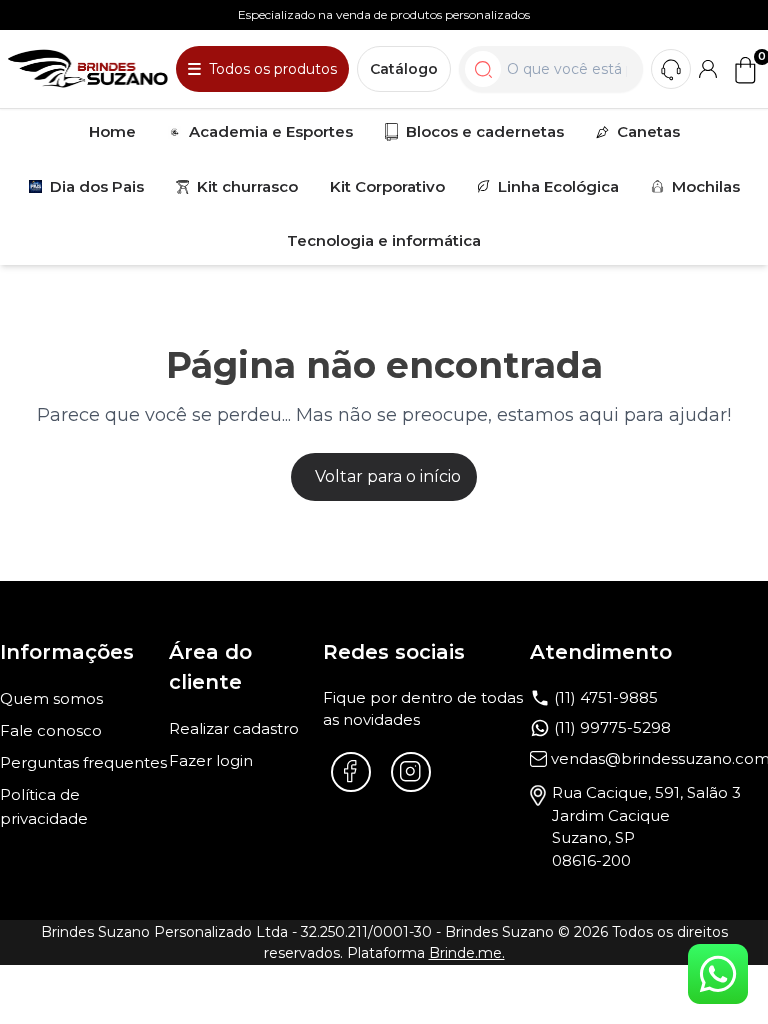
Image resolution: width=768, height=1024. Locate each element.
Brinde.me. (467, 953)
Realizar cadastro (234, 728)
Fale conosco (51, 730)
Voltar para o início (388, 476)
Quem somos (51, 698)
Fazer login (211, 760)
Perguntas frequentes (83, 762)
